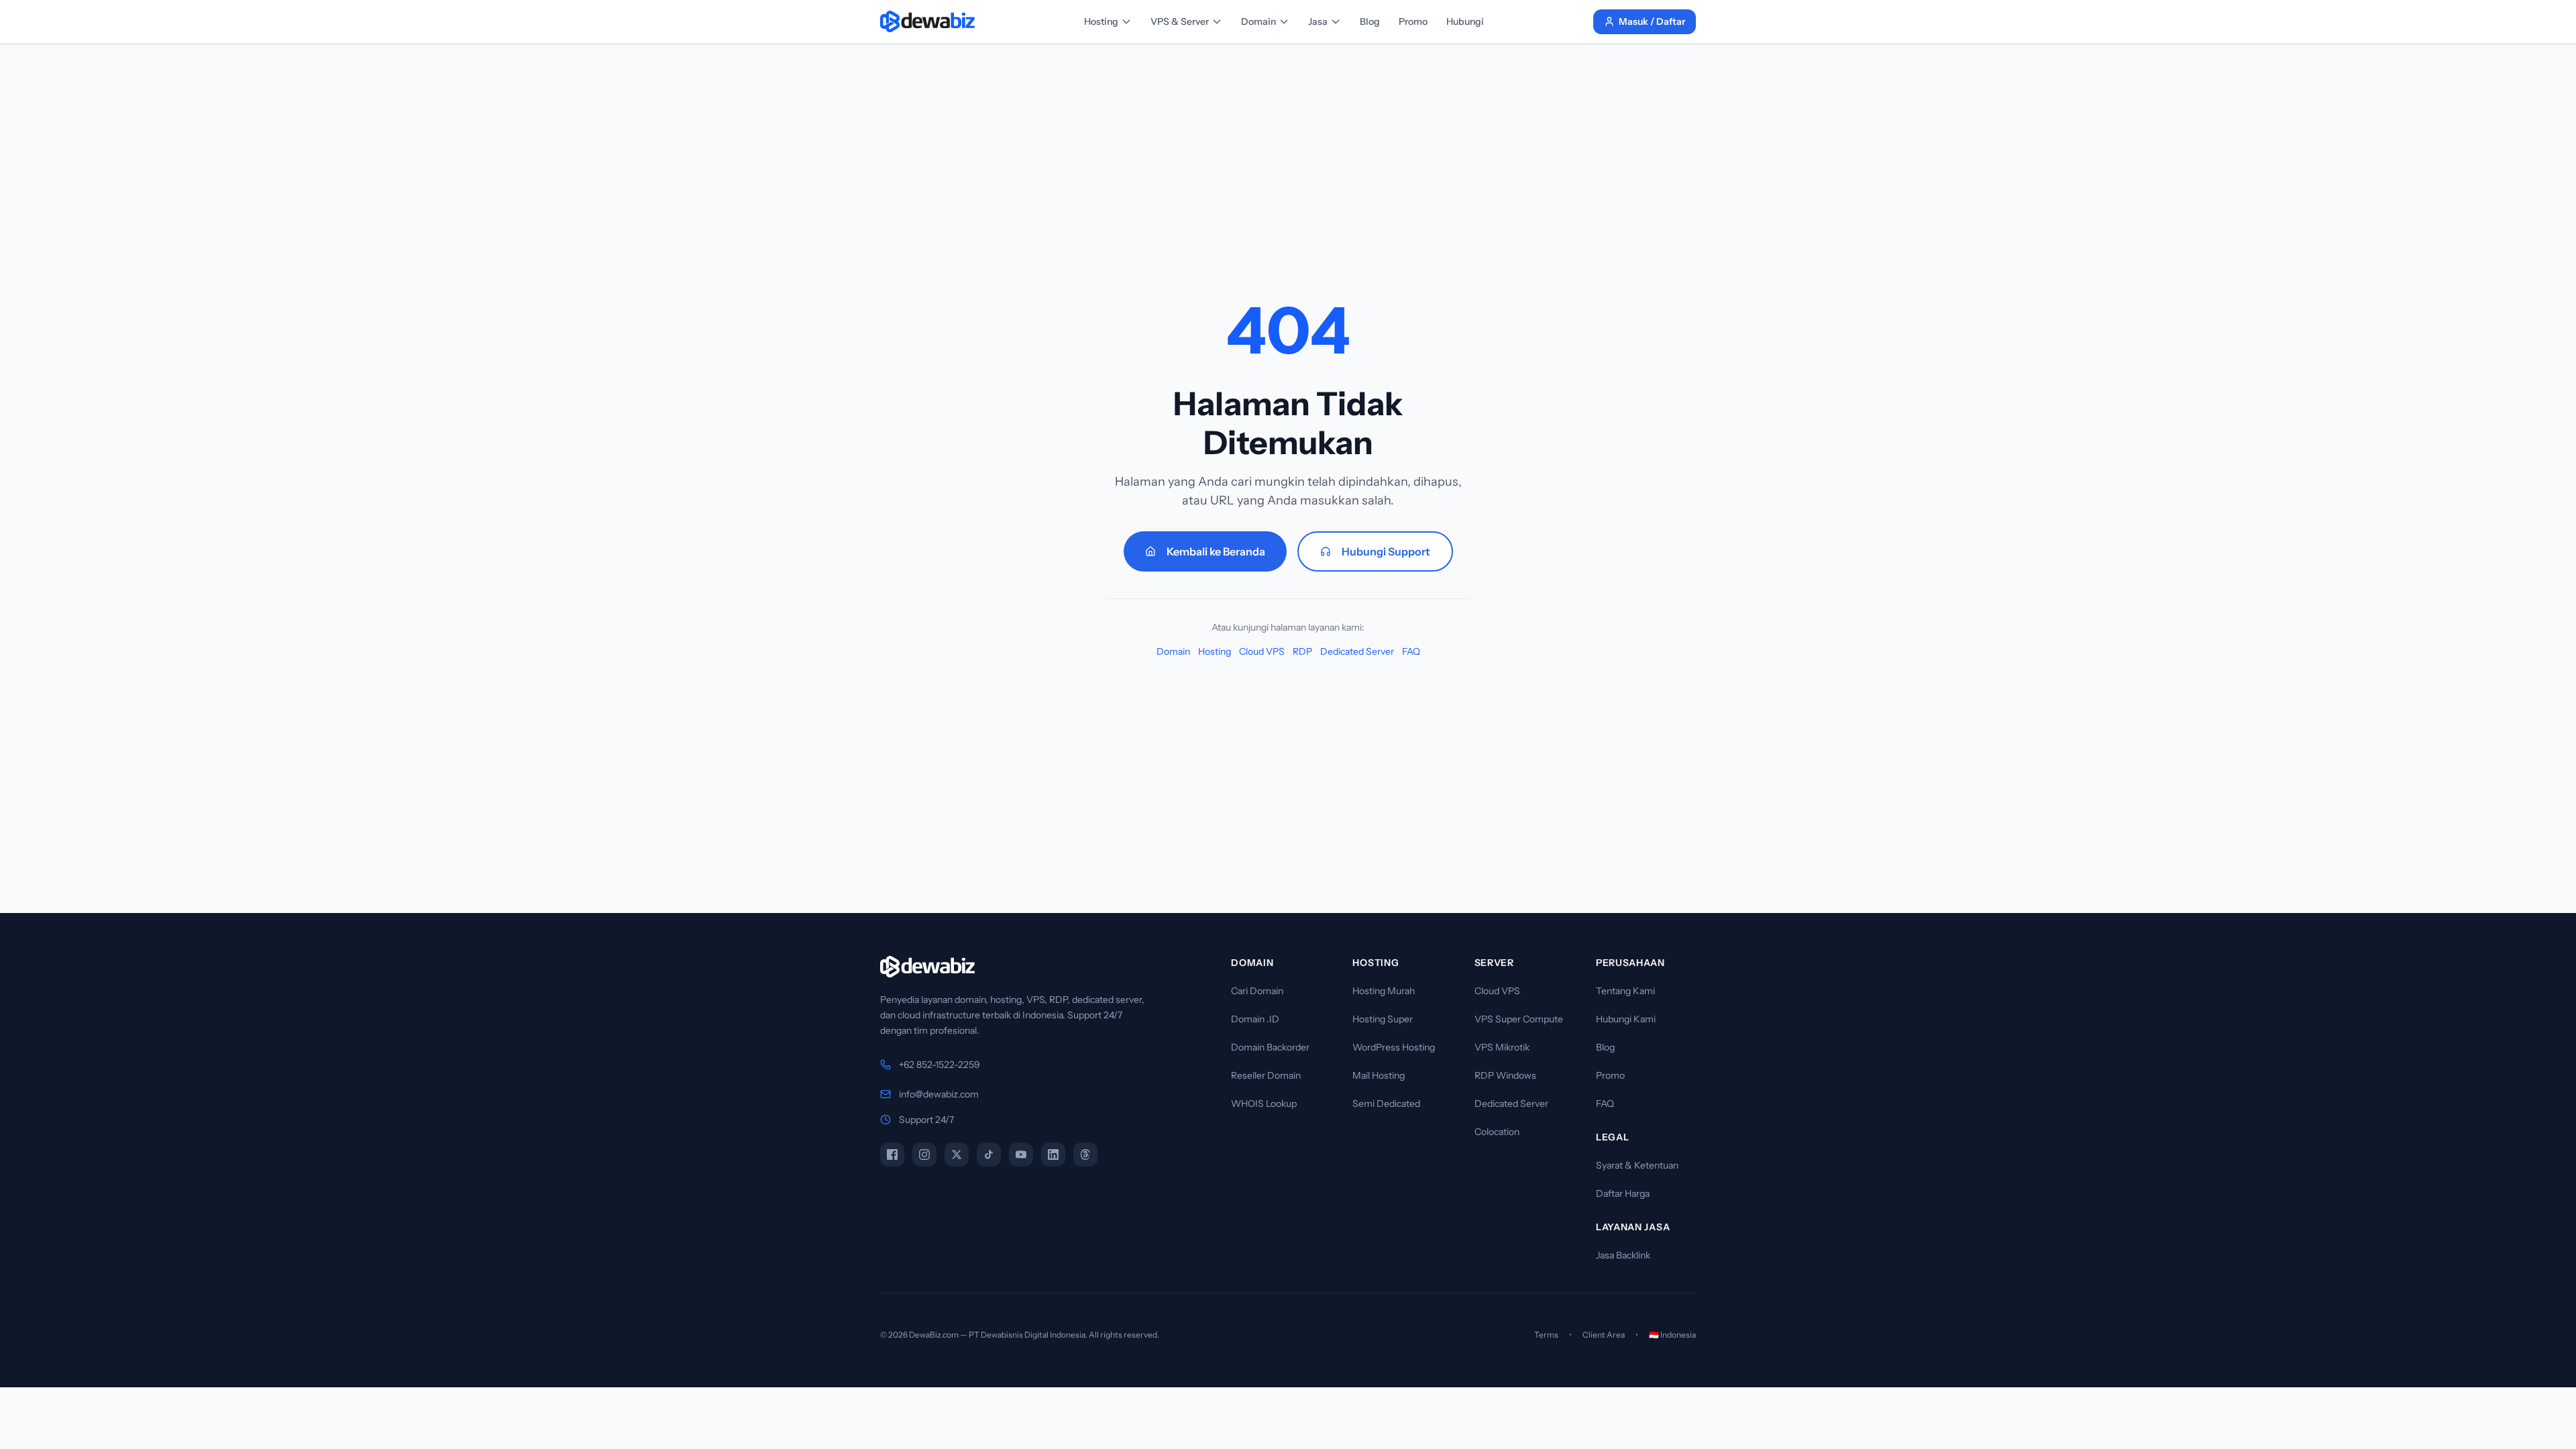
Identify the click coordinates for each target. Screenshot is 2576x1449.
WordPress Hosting (1394, 1047)
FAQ (1411, 651)
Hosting (1101, 21)
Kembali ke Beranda (1216, 551)
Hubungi (1465, 21)
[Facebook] (892, 1155)
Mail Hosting (1379, 1075)
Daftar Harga (1623, 1193)
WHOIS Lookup (1264, 1104)
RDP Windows (1505, 1075)
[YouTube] (1021, 1155)
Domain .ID (1255, 1019)
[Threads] (1085, 1155)
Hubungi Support (1386, 551)
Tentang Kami (1625, 991)
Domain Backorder (1270, 1047)
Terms (1546, 1335)
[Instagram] (924, 1155)
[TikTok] (989, 1155)
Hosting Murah (1384, 991)
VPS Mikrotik (1502, 1047)
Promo (1413, 21)
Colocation (1497, 1132)
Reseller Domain (1266, 1075)
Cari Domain (1257, 991)
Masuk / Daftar (1652, 21)
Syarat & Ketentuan (1637, 1165)
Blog (1370, 21)
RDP (1302, 651)
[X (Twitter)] (957, 1155)
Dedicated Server (1357, 651)
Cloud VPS (1262, 651)
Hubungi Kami (1626, 1019)
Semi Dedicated (1386, 1104)
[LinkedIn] (1053, 1155)
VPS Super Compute (1519, 1019)
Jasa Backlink (1623, 1255)
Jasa (1318, 21)
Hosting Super (1383, 1019)
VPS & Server (1180, 21)
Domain (1258, 21)
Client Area (1604, 1335)
